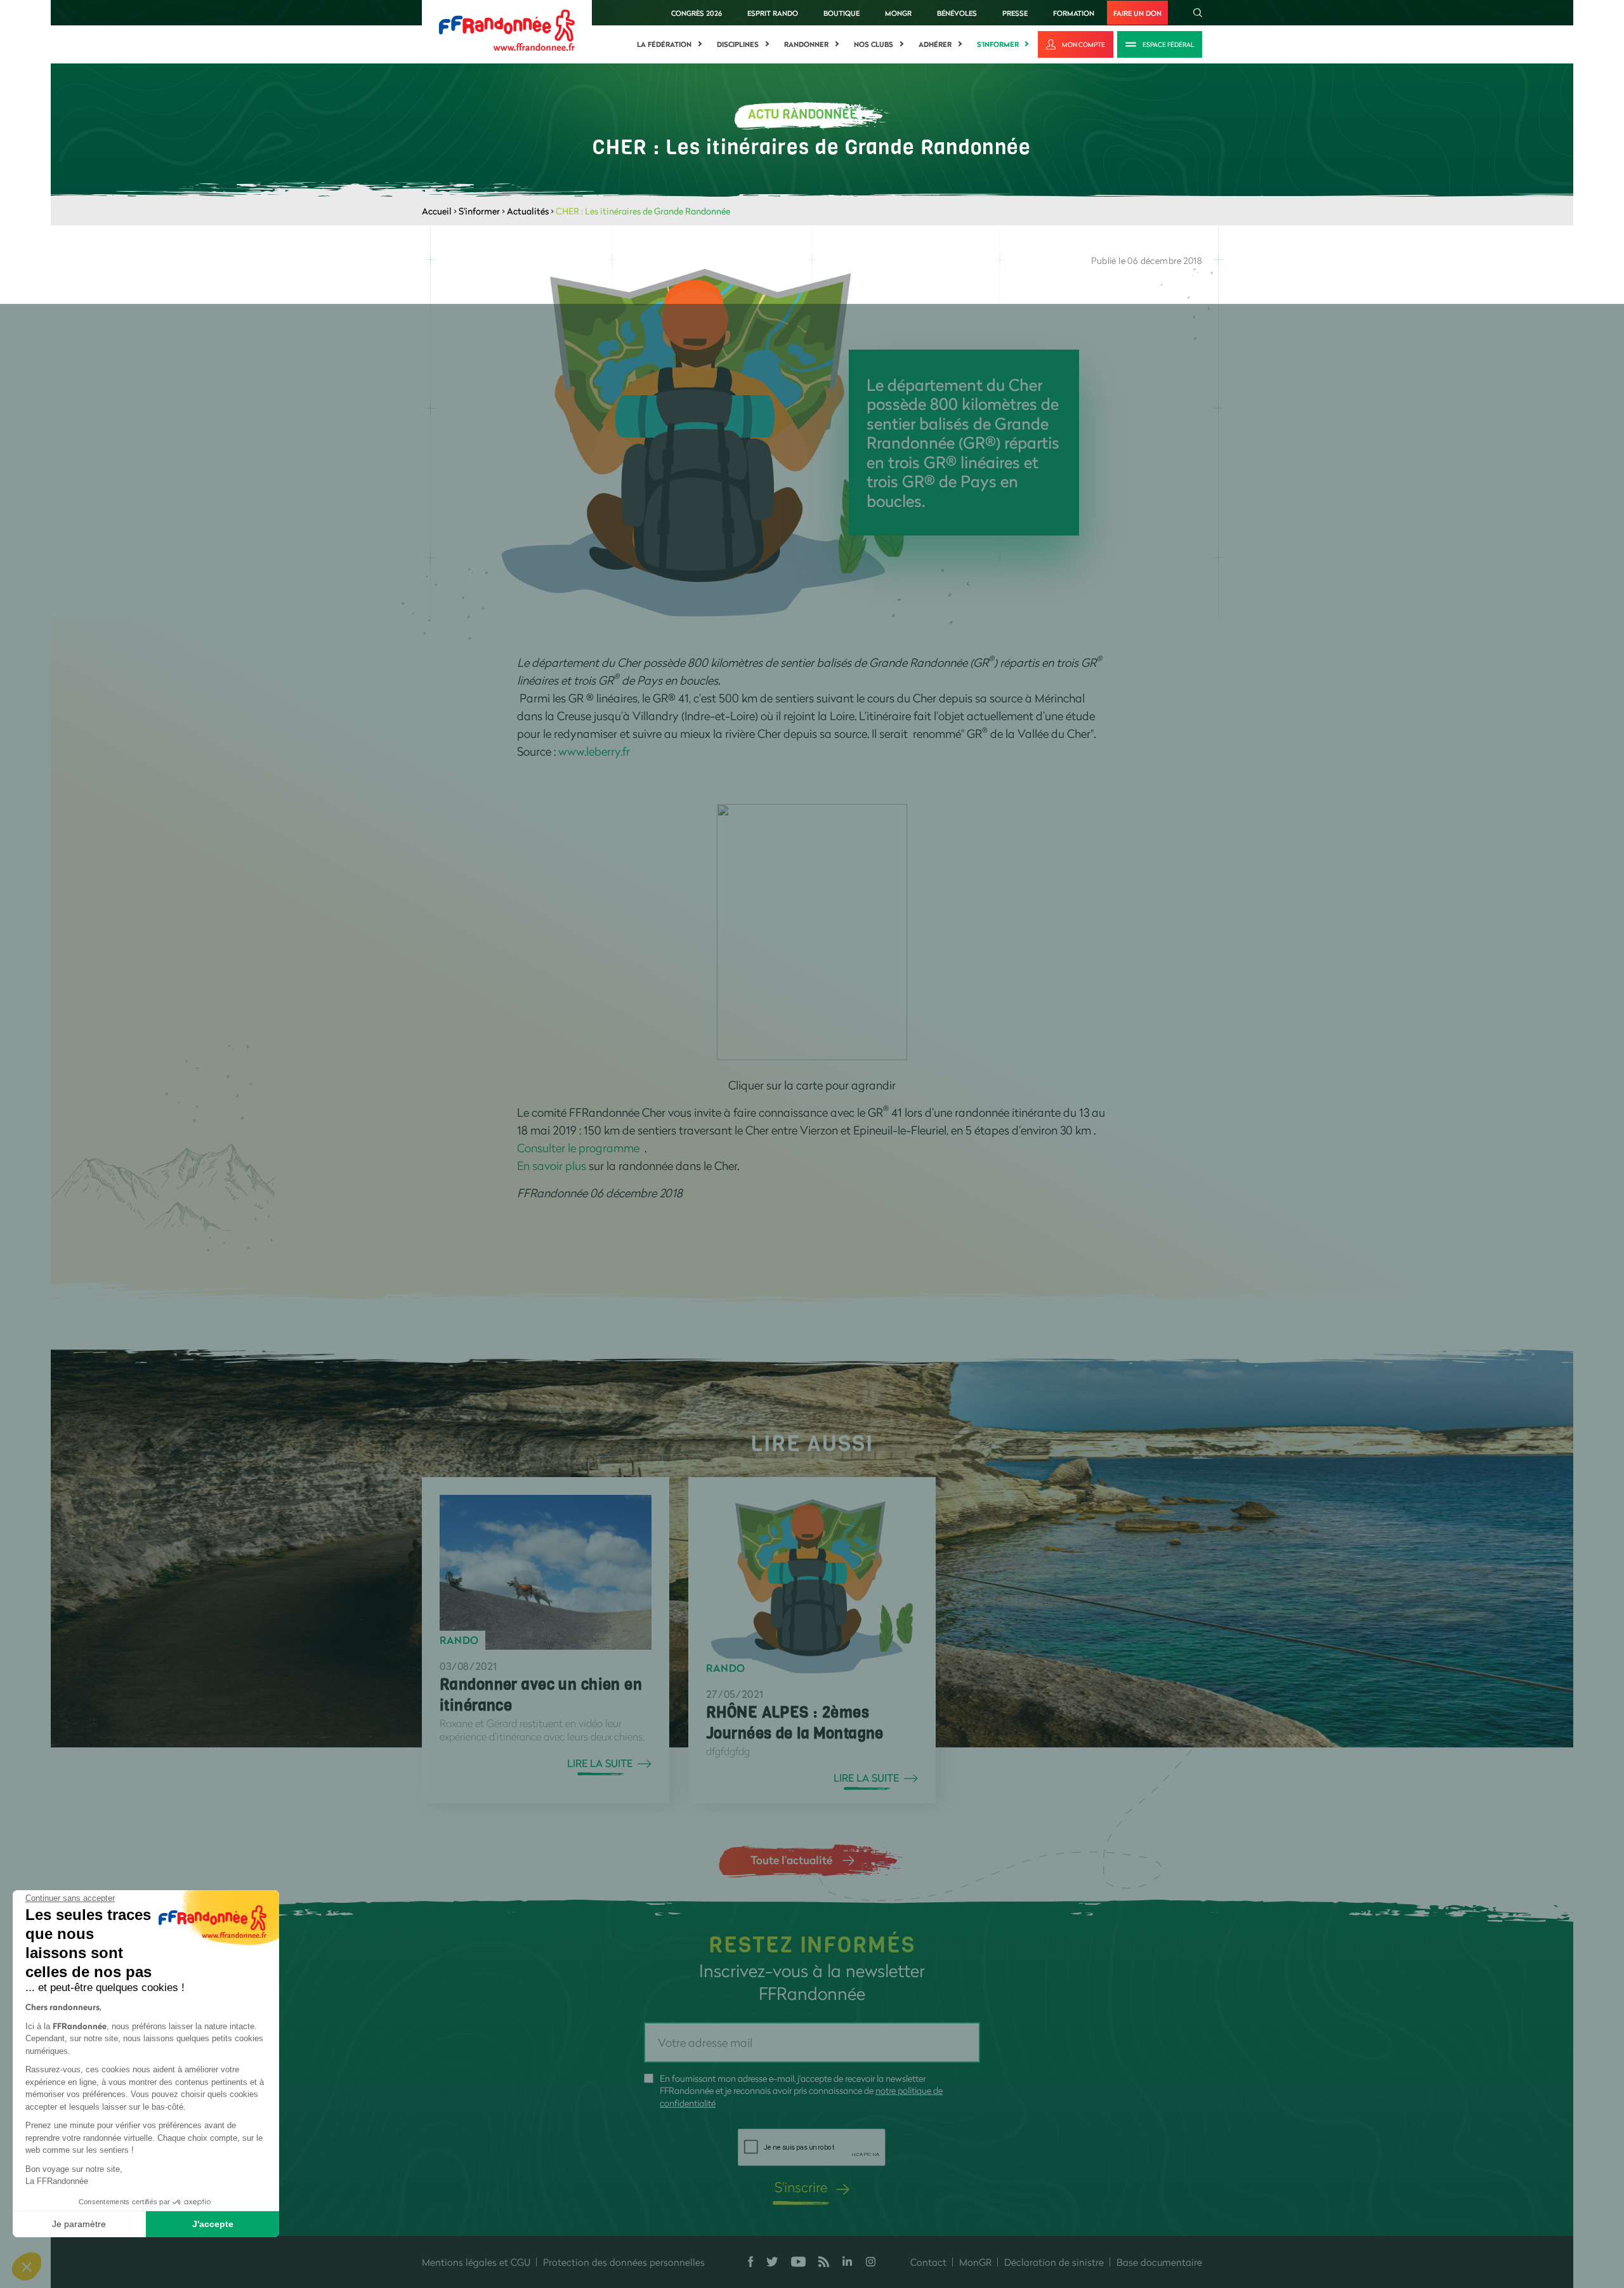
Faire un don (1137, 13)
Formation (1074, 13)
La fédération (664, 44)
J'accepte (213, 2224)
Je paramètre (79, 2224)
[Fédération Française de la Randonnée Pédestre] (507, 29)
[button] (27, 2266)
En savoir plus (552, 1166)
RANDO (459, 1640)
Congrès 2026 (697, 13)
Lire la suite (600, 1763)
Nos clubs (874, 44)
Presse (1015, 13)
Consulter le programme (580, 1148)
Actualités (528, 211)
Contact (928, 2262)
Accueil (437, 211)
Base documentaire (1159, 2262)
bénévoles (957, 13)
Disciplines (738, 44)
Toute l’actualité (791, 1860)
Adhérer (935, 44)
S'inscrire (801, 2187)
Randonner (806, 44)
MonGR (898, 13)
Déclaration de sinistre (1054, 2262)
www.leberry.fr (594, 751)
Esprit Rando (773, 13)
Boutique (841, 13)
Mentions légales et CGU (476, 2262)
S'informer (998, 44)
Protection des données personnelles (624, 2262)
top (758, 2202)
